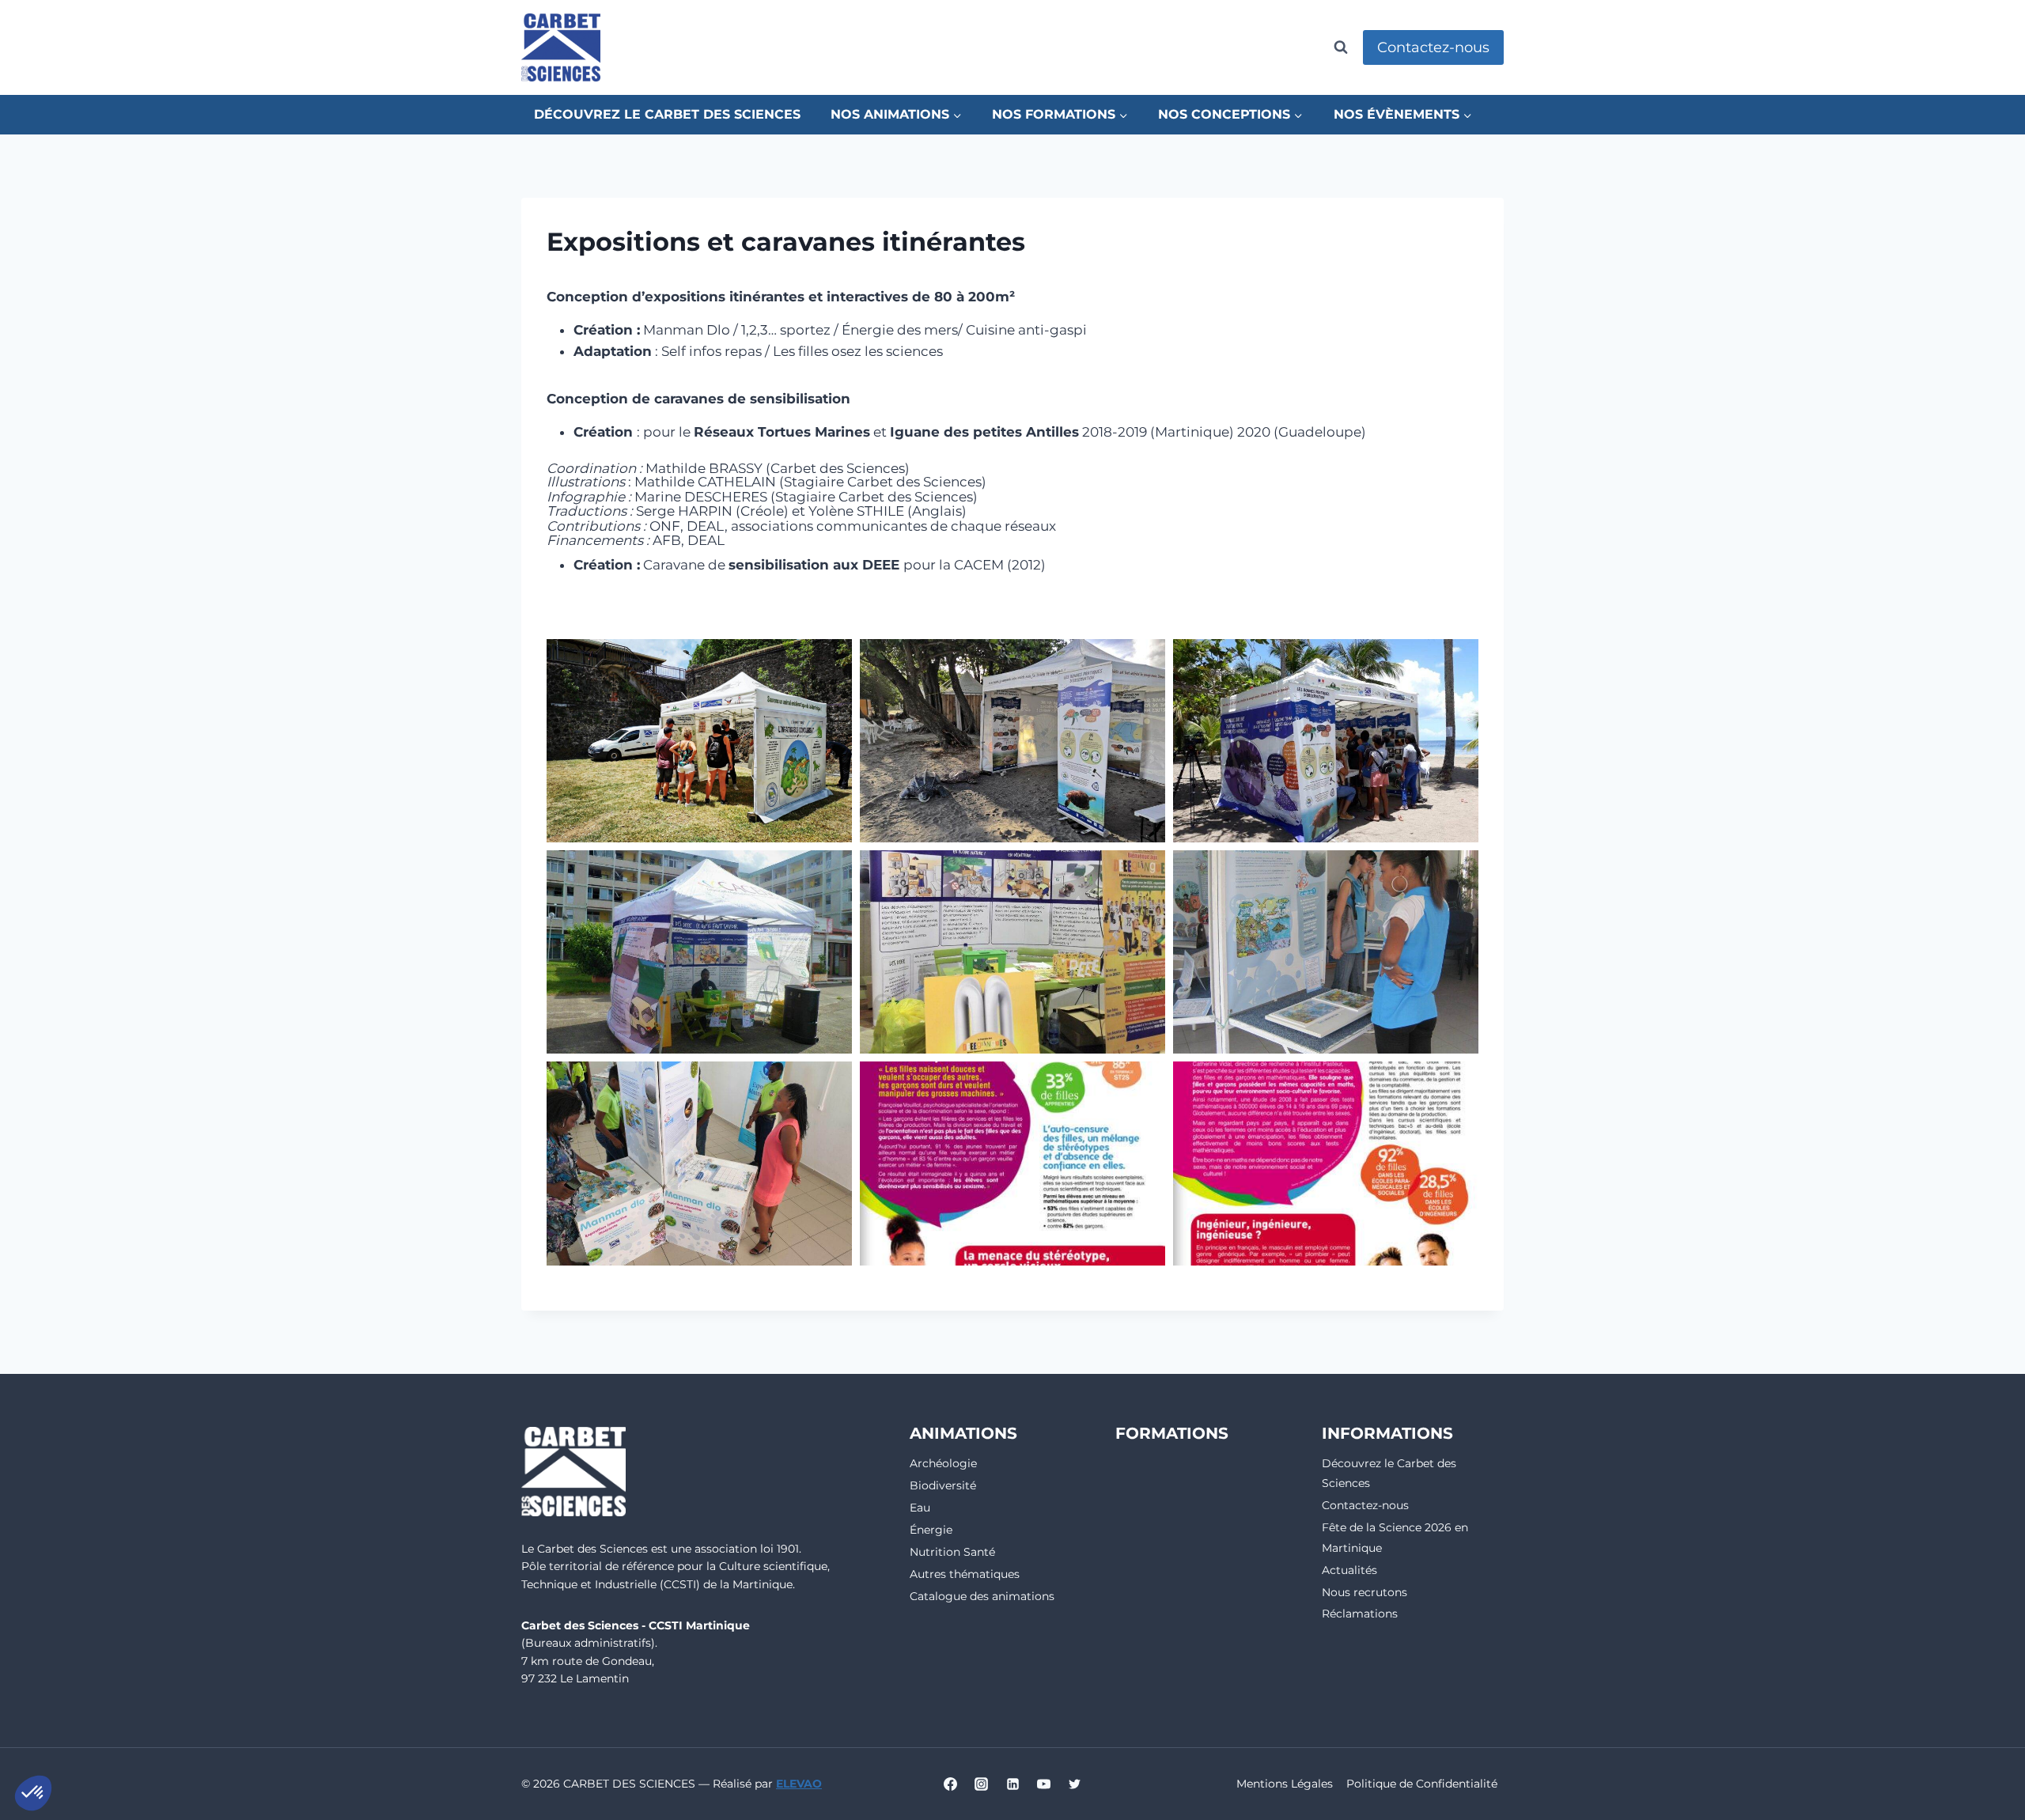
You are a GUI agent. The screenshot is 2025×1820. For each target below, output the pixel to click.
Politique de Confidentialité (1422, 1784)
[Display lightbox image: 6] (1326, 952)
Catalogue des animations (982, 1596)
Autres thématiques (965, 1574)
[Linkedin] (1012, 1784)
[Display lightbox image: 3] (1326, 741)
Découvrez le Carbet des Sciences (667, 114)
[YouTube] (1043, 1784)
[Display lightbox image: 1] (699, 741)
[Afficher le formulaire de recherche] (1341, 47)
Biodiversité (943, 1485)
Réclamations (1360, 1614)
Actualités (1349, 1570)
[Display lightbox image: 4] (699, 952)
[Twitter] (1074, 1784)
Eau (920, 1508)
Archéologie (943, 1463)
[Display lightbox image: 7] (699, 1163)
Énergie (931, 1530)
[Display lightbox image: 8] (1012, 1163)
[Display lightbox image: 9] (1326, 1163)
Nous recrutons (1365, 1592)
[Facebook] (951, 1784)
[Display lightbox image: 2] (1012, 741)
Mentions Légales (1285, 1784)
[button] (33, 1793)
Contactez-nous (1433, 47)
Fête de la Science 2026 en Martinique (1395, 1537)
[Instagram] (982, 1784)
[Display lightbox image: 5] (1012, 952)
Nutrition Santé (952, 1552)
